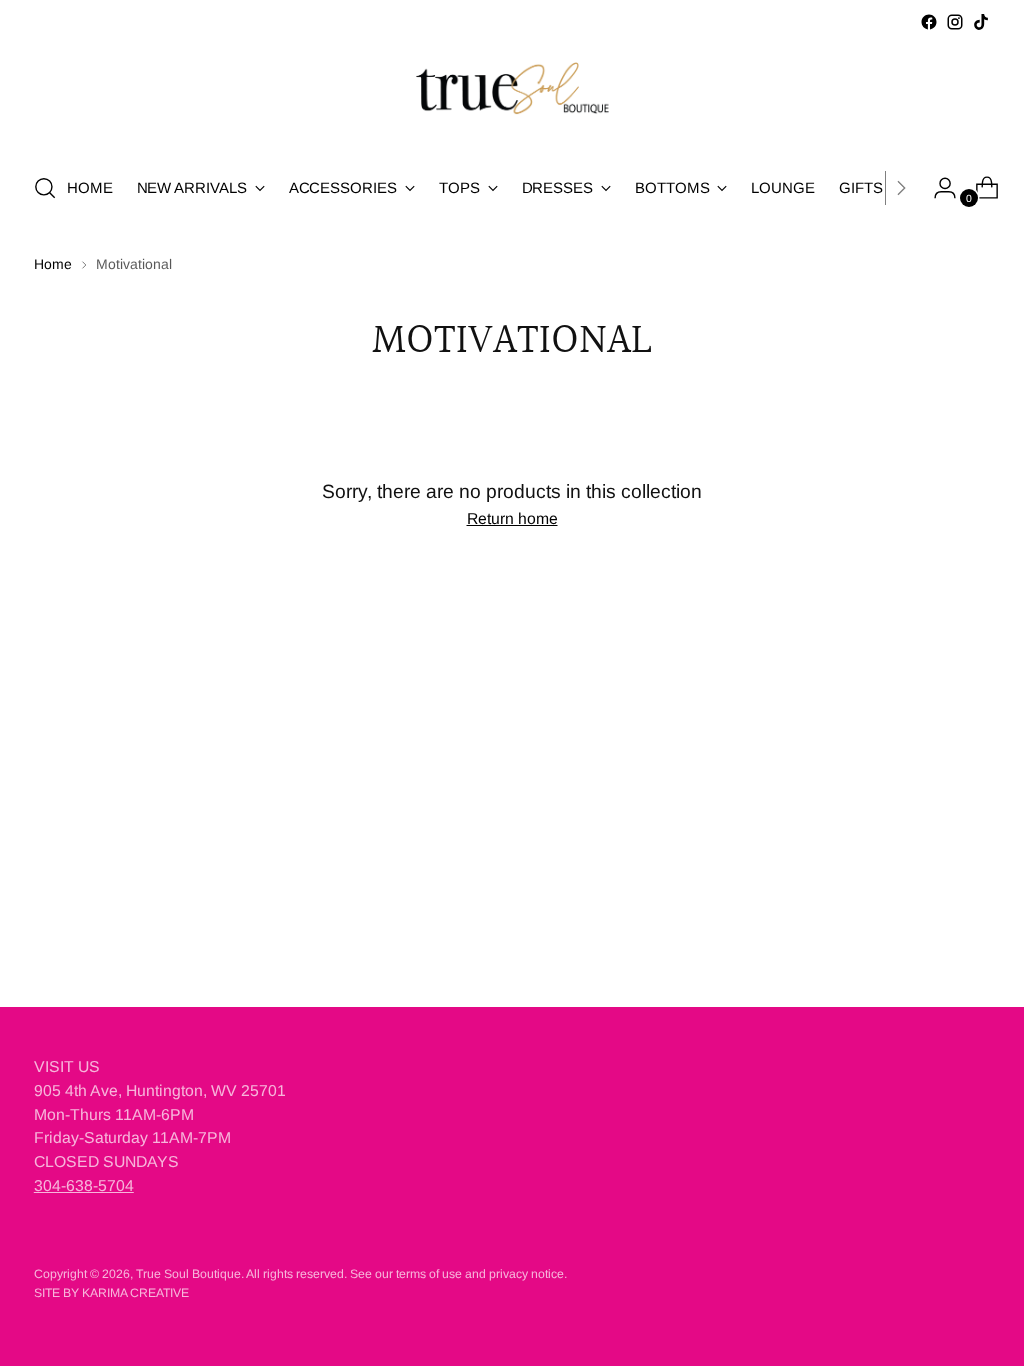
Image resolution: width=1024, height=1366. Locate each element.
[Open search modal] (45, 188)
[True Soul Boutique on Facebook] (929, 22)
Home (53, 264)
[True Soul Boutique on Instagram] (955, 22)
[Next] (901, 188)
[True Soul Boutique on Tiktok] (981, 22)
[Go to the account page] (937, 188)
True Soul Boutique (188, 1274)
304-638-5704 (84, 1185)
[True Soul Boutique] (512, 95)
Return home (512, 518)
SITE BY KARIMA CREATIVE (111, 1293)
